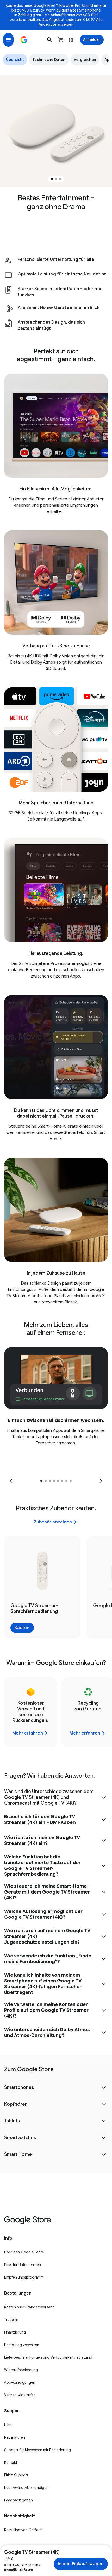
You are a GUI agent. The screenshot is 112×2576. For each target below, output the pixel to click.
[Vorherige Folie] (12, 1481)
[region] (56, 131)
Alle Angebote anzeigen (71, 22)
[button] (49, 40)
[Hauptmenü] (8, 40)
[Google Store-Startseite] (24, 40)
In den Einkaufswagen (81, 2564)
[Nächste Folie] (100, 1481)
